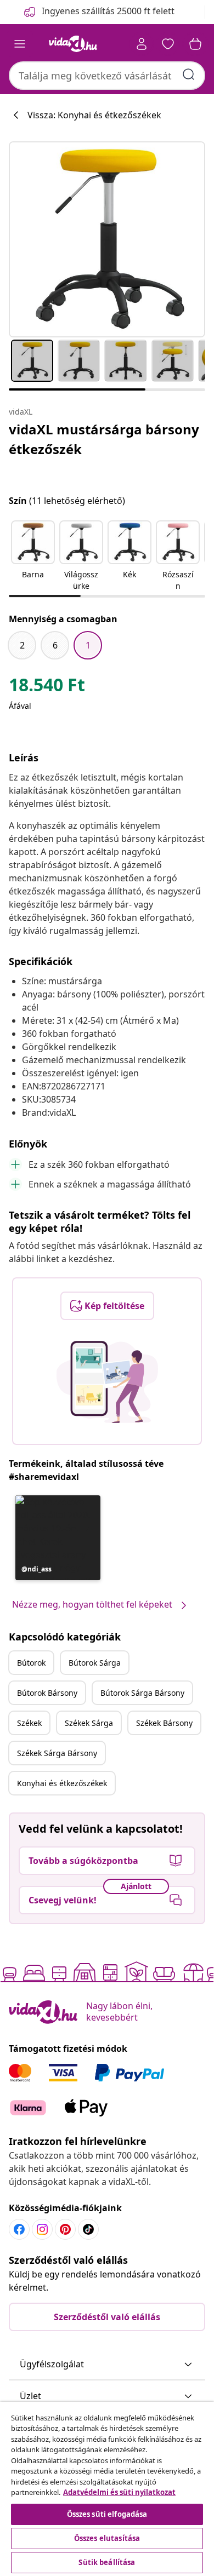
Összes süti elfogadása (107, 2514)
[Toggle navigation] (20, 44)
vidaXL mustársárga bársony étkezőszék (104, 439)
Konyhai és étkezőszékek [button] (62, 1783)
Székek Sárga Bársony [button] (57, 1753)
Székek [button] (29, 1723)
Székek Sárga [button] (89, 1723)
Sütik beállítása (107, 2562)
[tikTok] (88, 2229)
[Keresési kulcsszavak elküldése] (189, 74)
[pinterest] (65, 2229)
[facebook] (19, 2229)
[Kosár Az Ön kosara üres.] (195, 44)
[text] (47, 687)
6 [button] (55, 645)
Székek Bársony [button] (164, 1723)
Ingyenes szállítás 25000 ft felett (108, 11)
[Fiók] (142, 44)
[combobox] (107, 76)
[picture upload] (107, 1382)
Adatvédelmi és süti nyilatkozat (119, 2492)
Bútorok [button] (31, 1663)
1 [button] (88, 645)
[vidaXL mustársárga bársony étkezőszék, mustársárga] (107, 239)
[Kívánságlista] (168, 44)
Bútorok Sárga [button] (95, 1663)
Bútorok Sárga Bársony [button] (142, 1693)
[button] (33, 556)
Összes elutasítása (107, 2538)
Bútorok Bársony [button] (47, 1693)
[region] (107, 2489)
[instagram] (42, 2229)
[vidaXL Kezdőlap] (73, 44)
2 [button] (22, 645)
